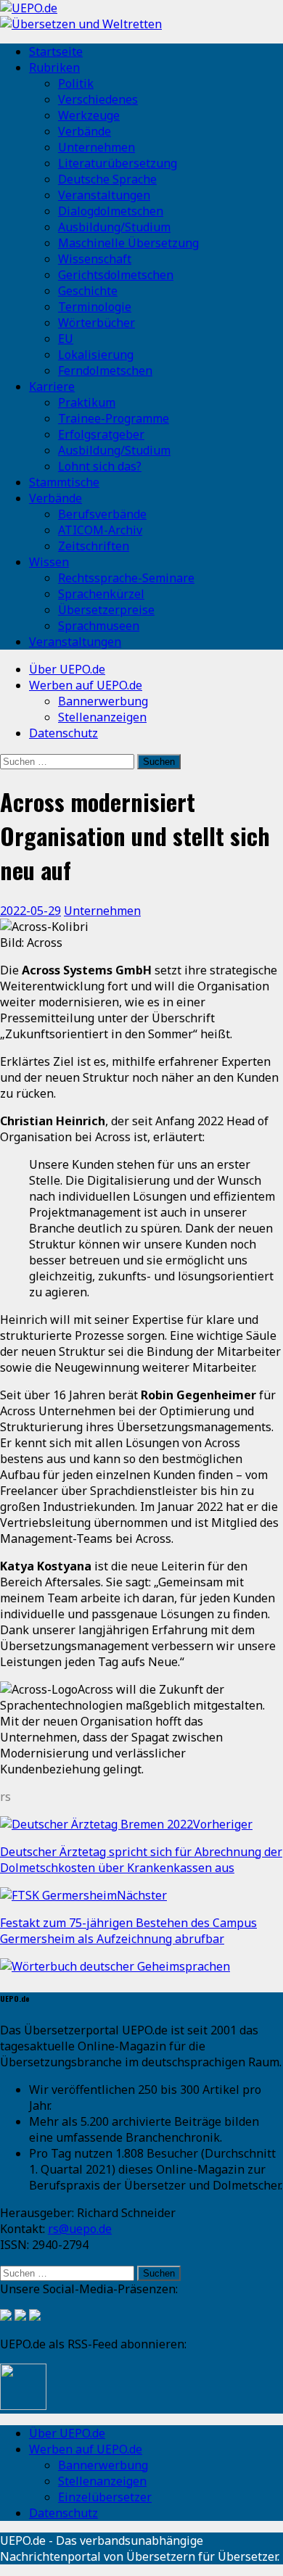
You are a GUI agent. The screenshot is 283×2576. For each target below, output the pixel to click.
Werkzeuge (89, 115)
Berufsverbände (102, 514)
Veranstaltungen (104, 195)
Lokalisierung (96, 355)
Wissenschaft (95, 259)
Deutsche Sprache (107, 179)
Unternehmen (97, 147)
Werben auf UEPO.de (86, 685)
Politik (76, 83)
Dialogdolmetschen (111, 211)
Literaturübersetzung (118, 163)
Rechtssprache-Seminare (126, 578)
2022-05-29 (30, 911)
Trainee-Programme (114, 418)
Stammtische (64, 482)
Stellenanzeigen (102, 717)
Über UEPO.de (67, 669)
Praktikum (87, 402)
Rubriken (54, 67)
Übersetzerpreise (106, 610)
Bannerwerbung (103, 701)
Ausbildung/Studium (114, 227)
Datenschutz (63, 733)
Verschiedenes (98, 99)
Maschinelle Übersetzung (128, 243)
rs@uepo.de (80, 2229)
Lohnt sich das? (100, 466)
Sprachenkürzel (101, 594)
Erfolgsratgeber (101, 434)
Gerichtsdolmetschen (116, 275)
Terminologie (95, 307)
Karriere (52, 386)
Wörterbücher (97, 323)
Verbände (85, 131)
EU (66, 339)
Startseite (56, 51)
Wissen (49, 562)
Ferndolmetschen (105, 370)
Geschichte (88, 291)
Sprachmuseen (99, 626)
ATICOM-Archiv (100, 530)
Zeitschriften (94, 546)
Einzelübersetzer (105, 2497)
